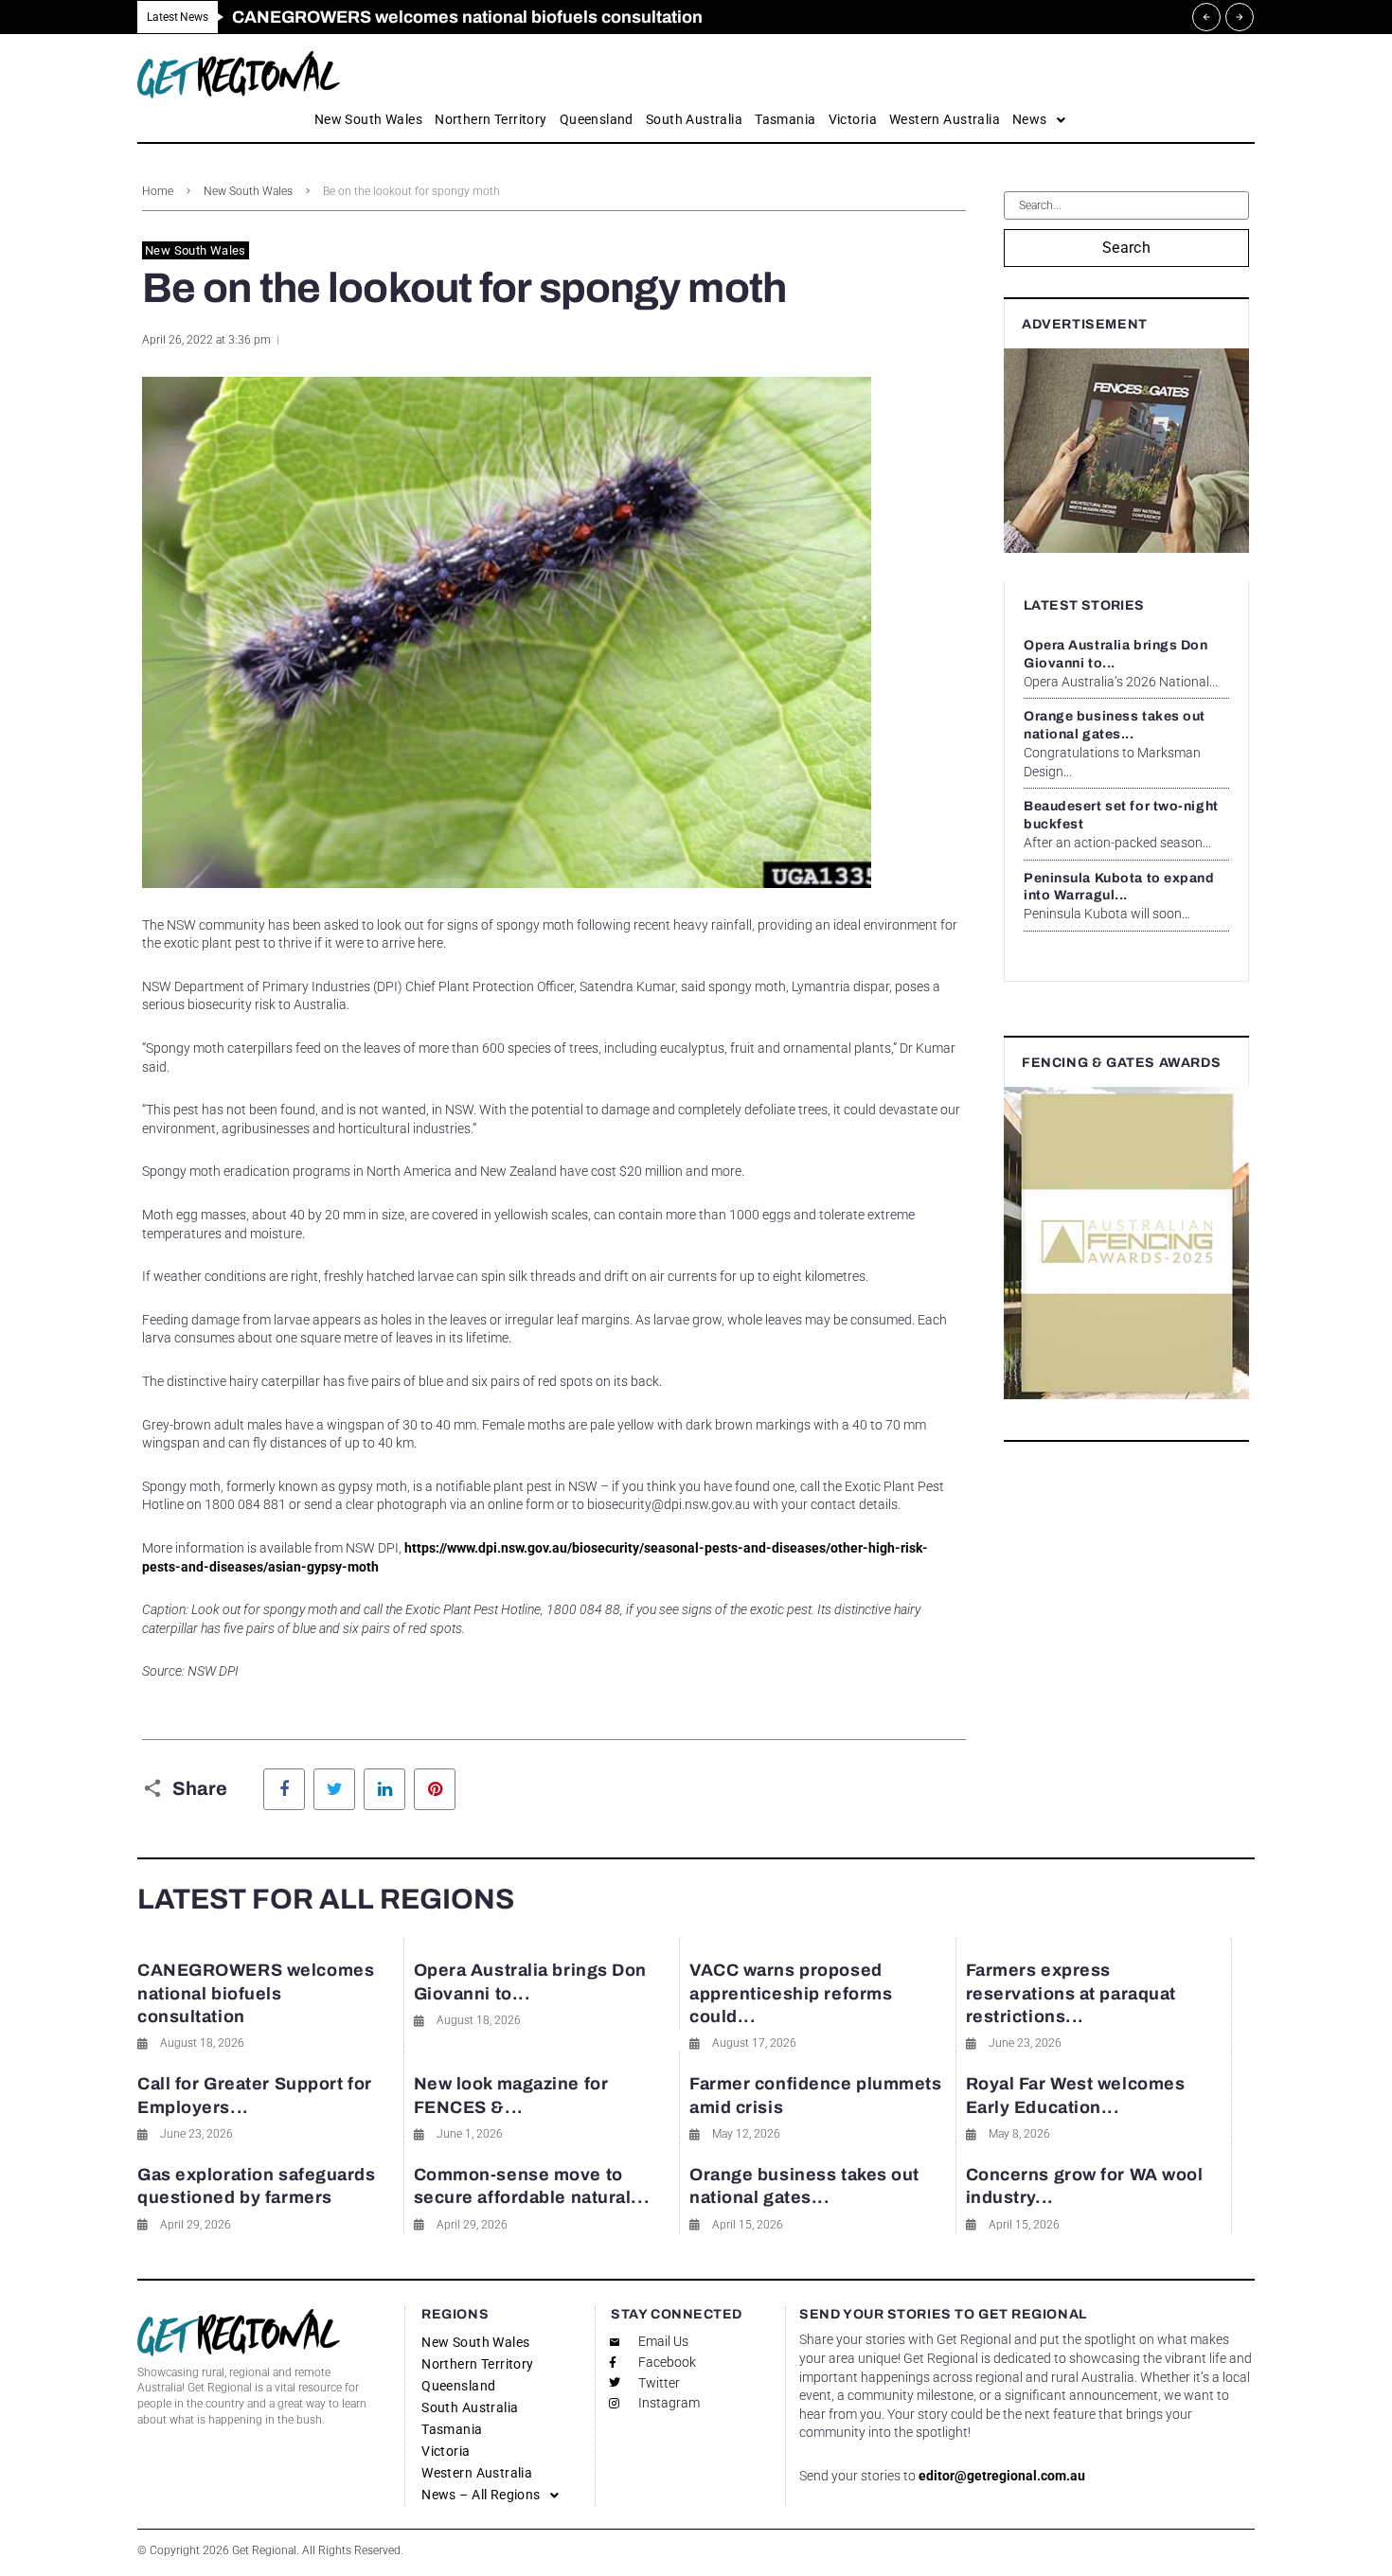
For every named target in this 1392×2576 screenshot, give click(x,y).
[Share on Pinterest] (435, 1789)
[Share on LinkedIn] (384, 1789)
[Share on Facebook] (284, 1789)
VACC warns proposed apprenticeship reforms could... (791, 1993)
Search (1127, 248)
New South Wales (248, 191)
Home (158, 191)
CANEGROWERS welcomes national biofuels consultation (256, 1993)
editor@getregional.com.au (1002, 2476)
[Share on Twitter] (334, 1789)
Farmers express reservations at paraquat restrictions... (1071, 1993)
